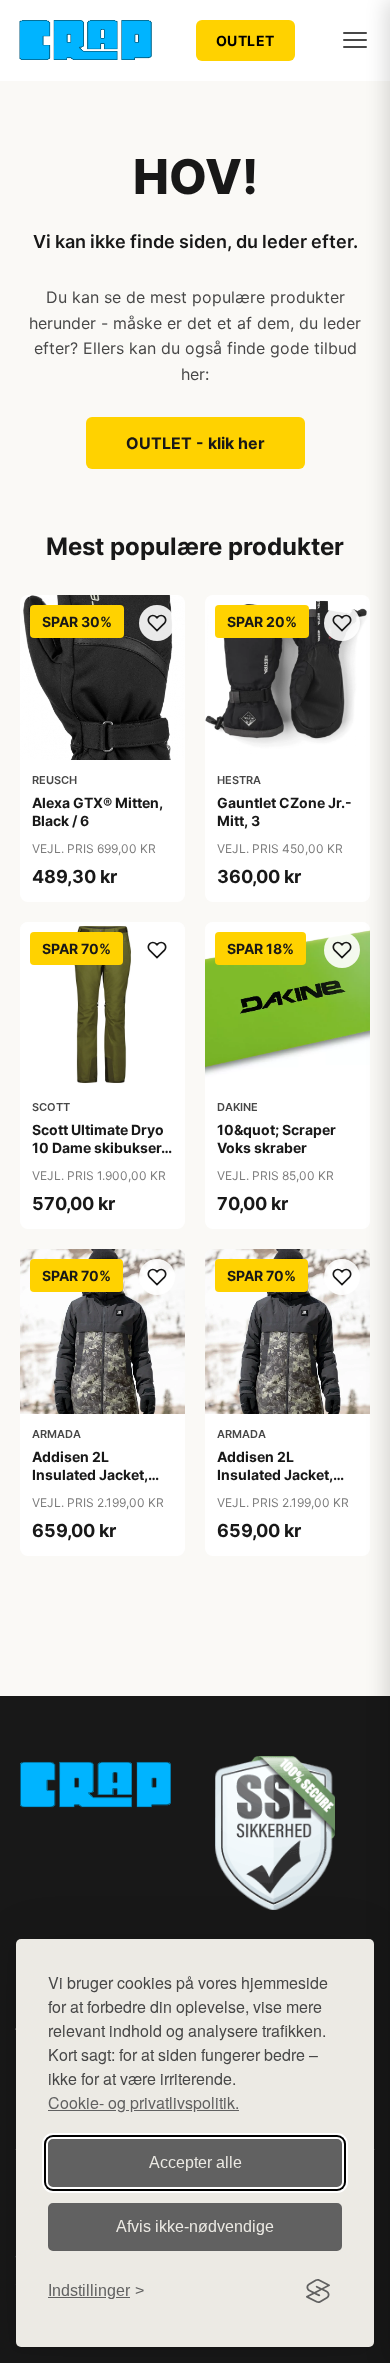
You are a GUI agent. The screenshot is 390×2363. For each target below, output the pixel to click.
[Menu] (355, 40)
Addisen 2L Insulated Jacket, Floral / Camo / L (90, 1474)
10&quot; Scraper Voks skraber (276, 1138)
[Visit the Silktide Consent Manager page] (318, 2291)
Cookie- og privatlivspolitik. (143, 2102)
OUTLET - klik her (195, 443)
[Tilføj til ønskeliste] (157, 623)
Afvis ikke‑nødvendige (195, 2226)
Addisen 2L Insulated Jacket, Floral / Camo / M (275, 1474)
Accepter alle (195, 2162)
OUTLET (245, 40)
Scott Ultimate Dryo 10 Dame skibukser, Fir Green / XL (98, 1147)
